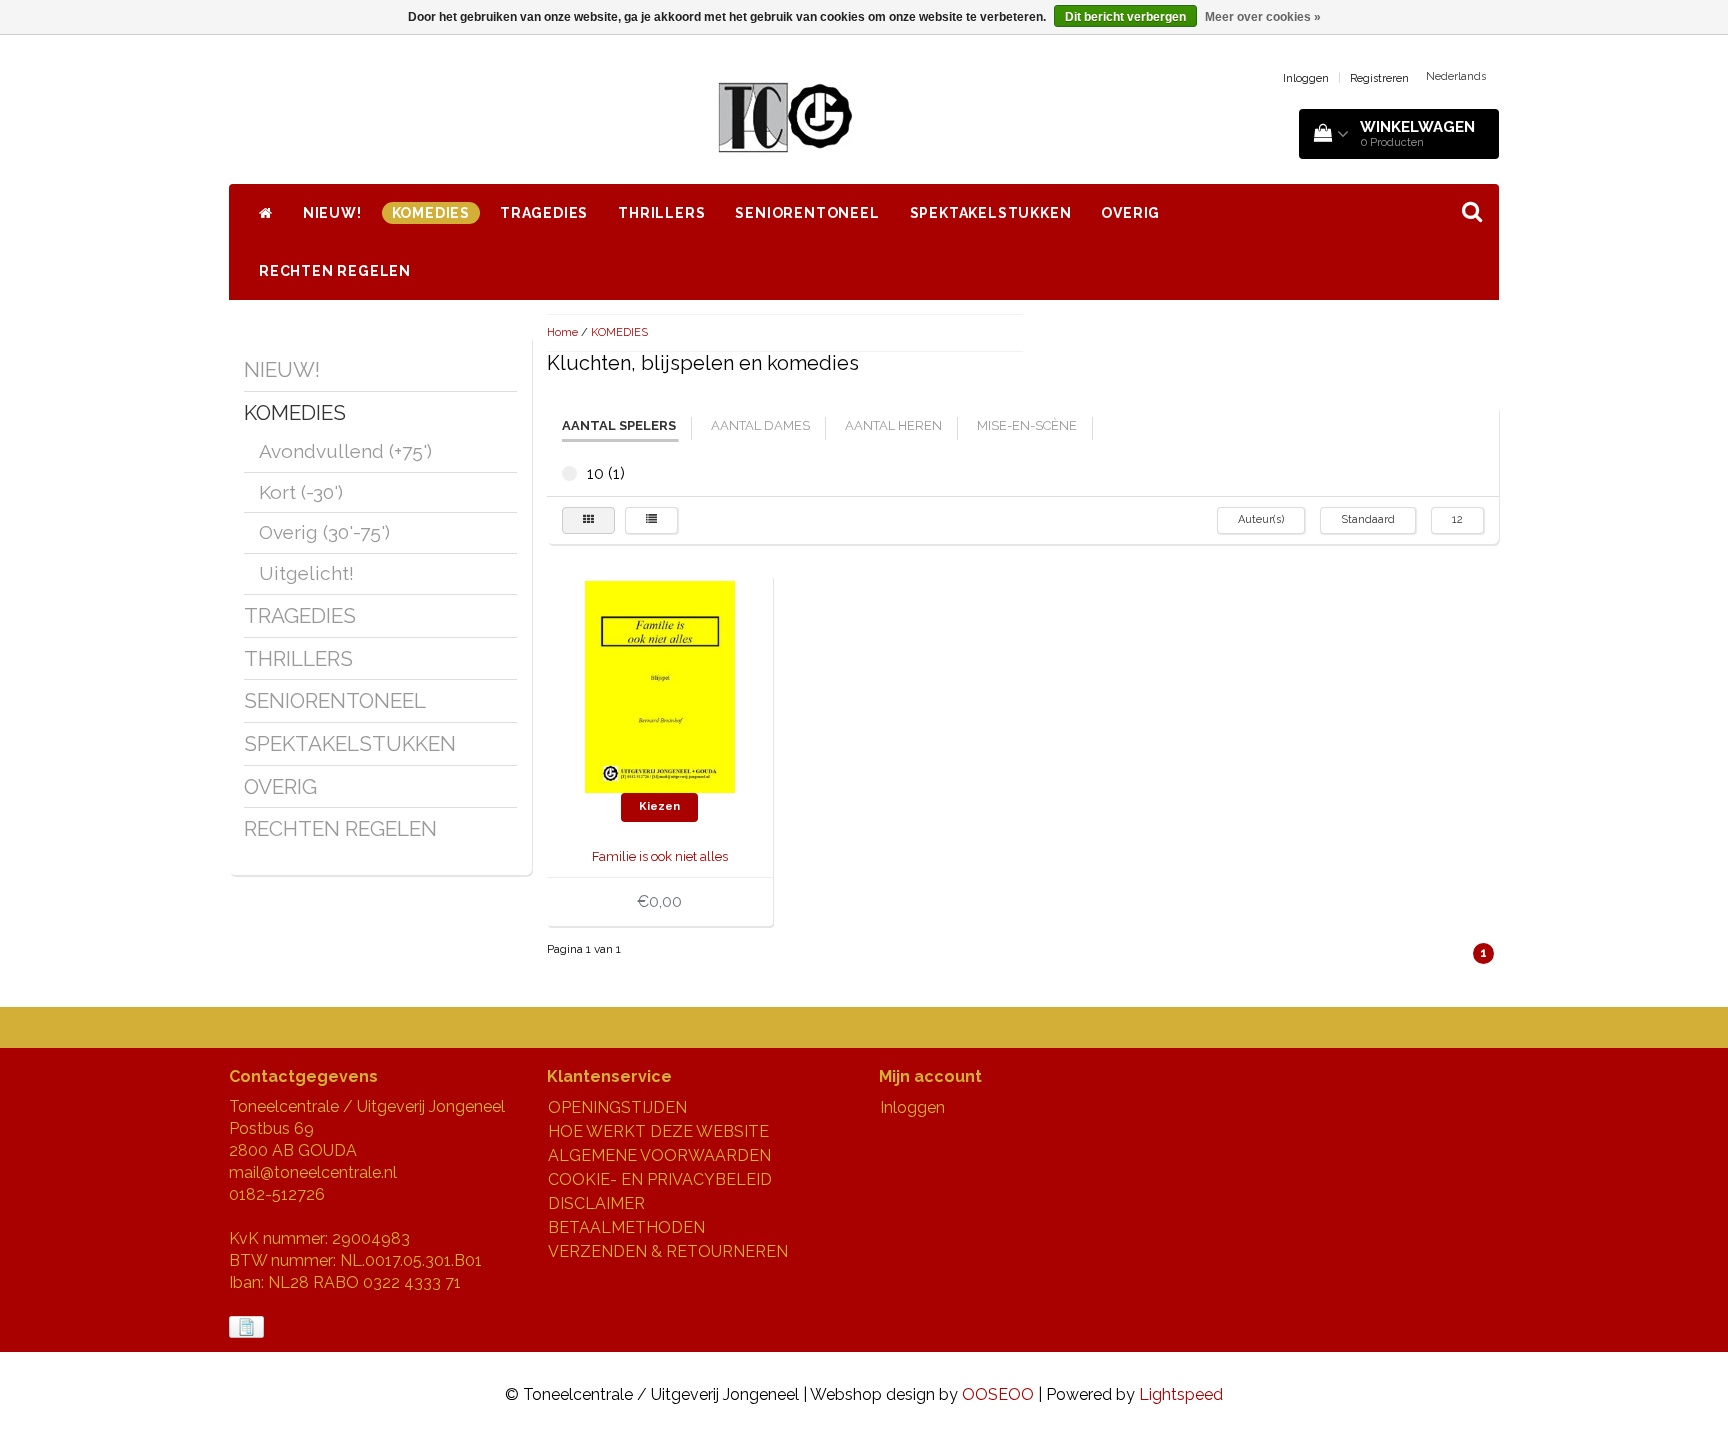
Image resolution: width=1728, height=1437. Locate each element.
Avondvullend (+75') (345, 451)
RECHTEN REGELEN (335, 271)
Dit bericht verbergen (1125, 17)
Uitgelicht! (306, 573)
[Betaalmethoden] (248, 1327)
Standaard (1368, 519)
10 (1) (569, 473)
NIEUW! (332, 213)
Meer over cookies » (1263, 17)
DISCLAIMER (596, 1203)
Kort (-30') (301, 492)
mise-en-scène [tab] (1027, 425)
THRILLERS (661, 213)
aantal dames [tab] (760, 425)
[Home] (266, 213)
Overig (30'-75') (324, 532)
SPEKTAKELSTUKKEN (991, 213)
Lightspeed (1181, 1394)
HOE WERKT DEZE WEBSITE (658, 1131)
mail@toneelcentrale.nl (313, 1172)
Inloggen (1306, 78)
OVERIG (1130, 213)
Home (562, 332)
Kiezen (659, 806)
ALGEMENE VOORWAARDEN (659, 1155)
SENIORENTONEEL (807, 213)
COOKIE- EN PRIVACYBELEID (660, 1179)
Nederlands (1456, 76)
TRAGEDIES (544, 213)
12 (1457, 519)
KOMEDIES (431, 213)
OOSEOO (998, 1394)
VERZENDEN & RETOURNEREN (668, 1251)
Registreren (1379, 78)
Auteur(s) (1261, 519)
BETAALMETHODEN (626, 1227)
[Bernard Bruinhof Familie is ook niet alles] (660, 685)
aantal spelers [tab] (619, 425)
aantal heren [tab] (893, 425)
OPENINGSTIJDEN (617, 1107)
